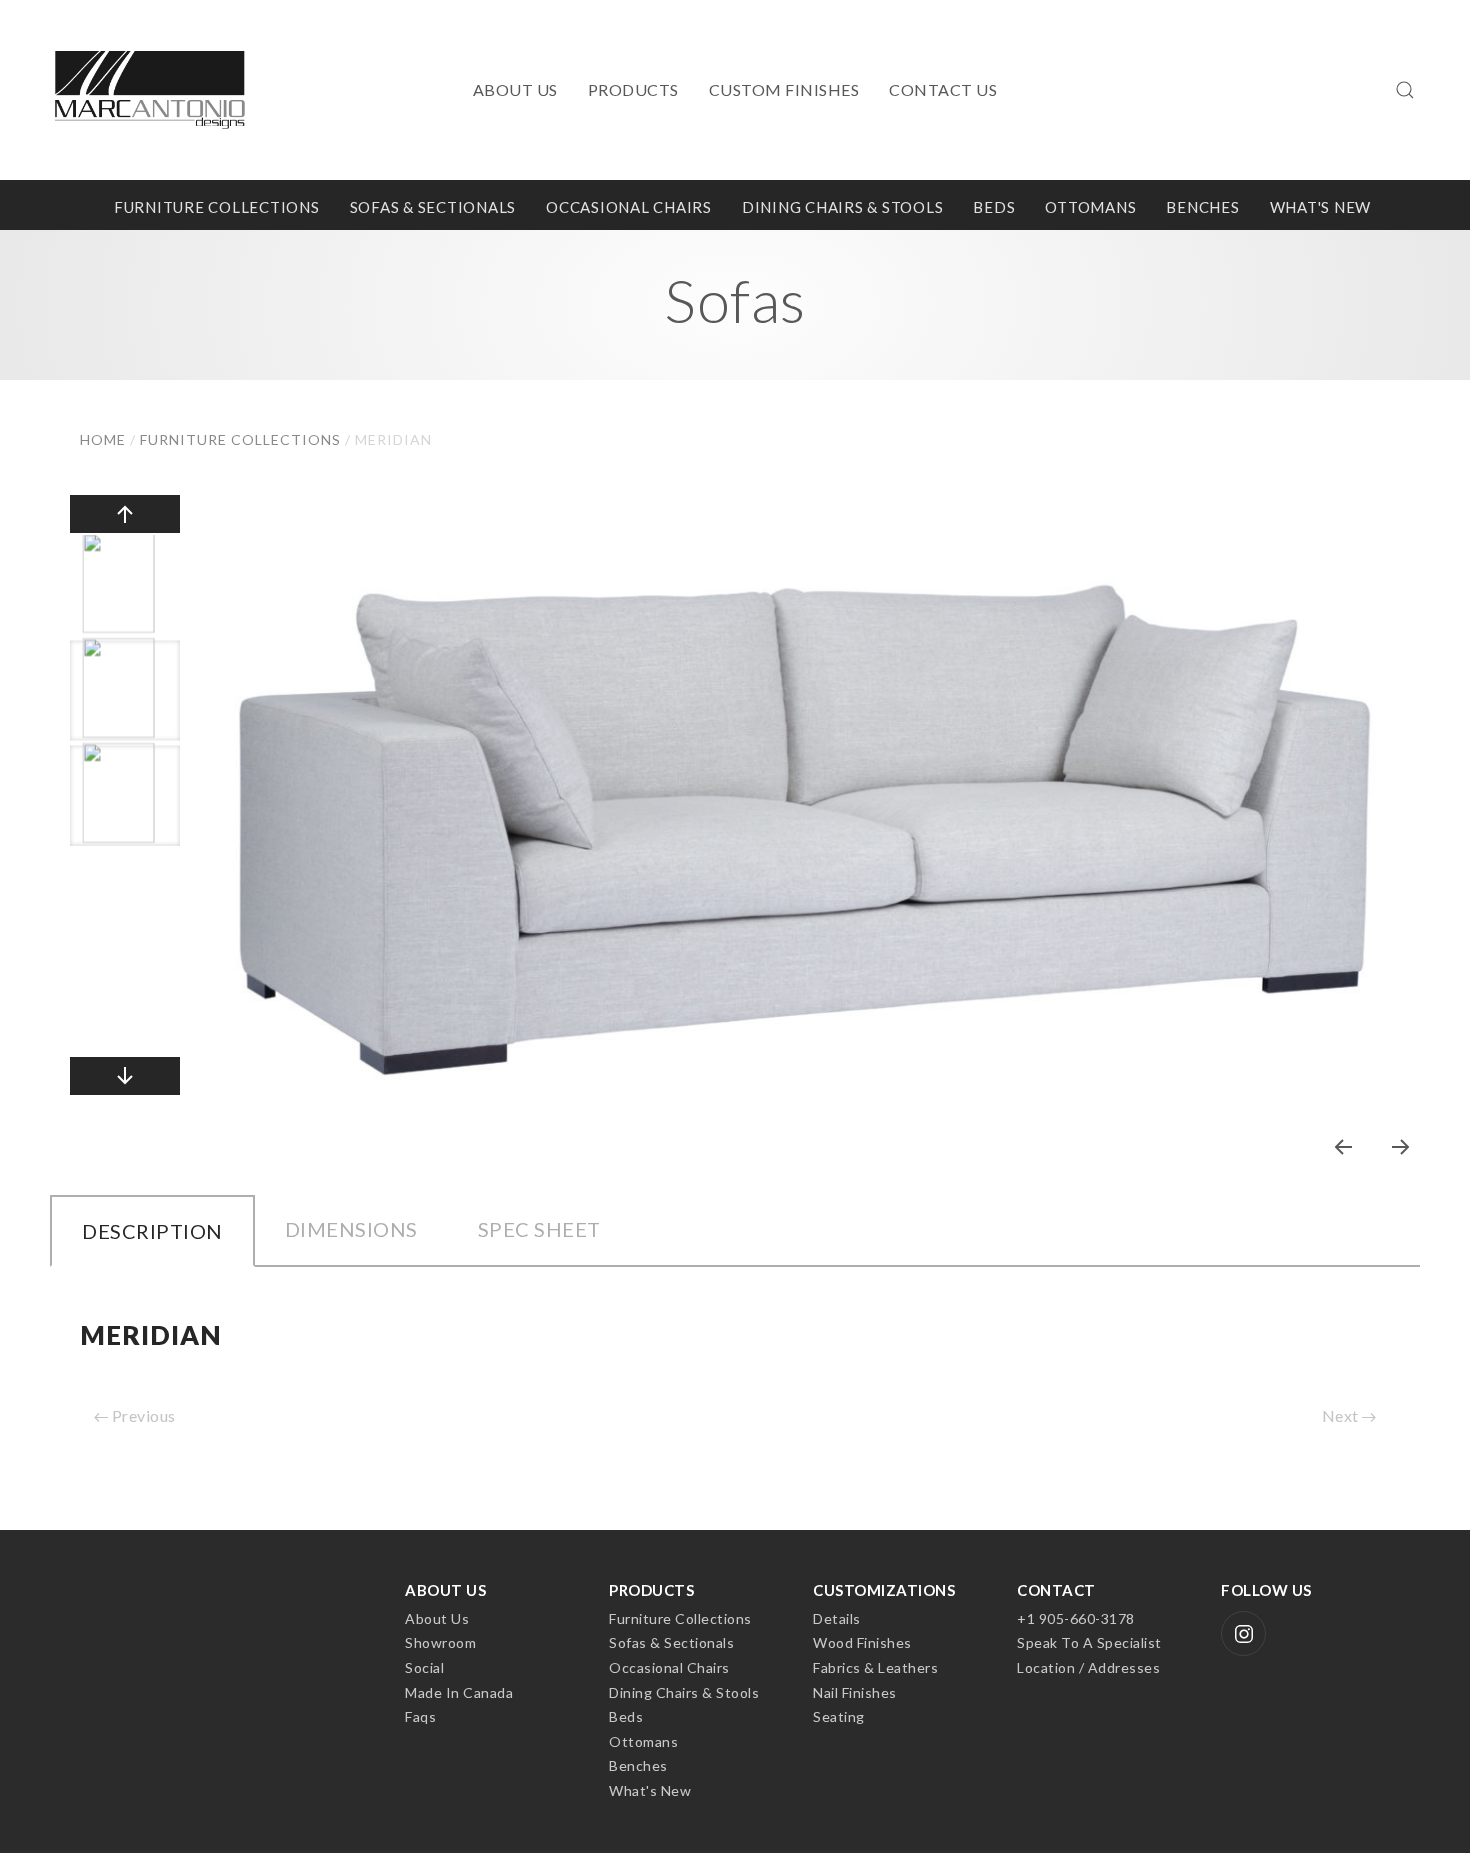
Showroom (440, 1642)
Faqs (420, 1716)
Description (152, 1231)
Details (837, 1618)
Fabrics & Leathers (875, 1667)
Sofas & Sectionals (433, 207)
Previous (142, 1415)
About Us (515, 89)
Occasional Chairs (629, 207)
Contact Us (943, 89)
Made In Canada (459, 1692)
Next (1342, 1415)
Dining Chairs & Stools (843, 207)
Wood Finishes (862, 1642)
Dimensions (351, 1229)
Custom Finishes (784, 89)
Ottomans (1090, 207)
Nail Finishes (855, 1692)
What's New (1321, 207)
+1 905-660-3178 (1076, 1618)
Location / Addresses (1088, 1667)
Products (633, 89)
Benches (1202, 207)
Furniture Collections (217, 207)
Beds (994, 207)
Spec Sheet (539, 1229)
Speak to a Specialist (1089, 1642)
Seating (839, 1716)
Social (424, 1667)
